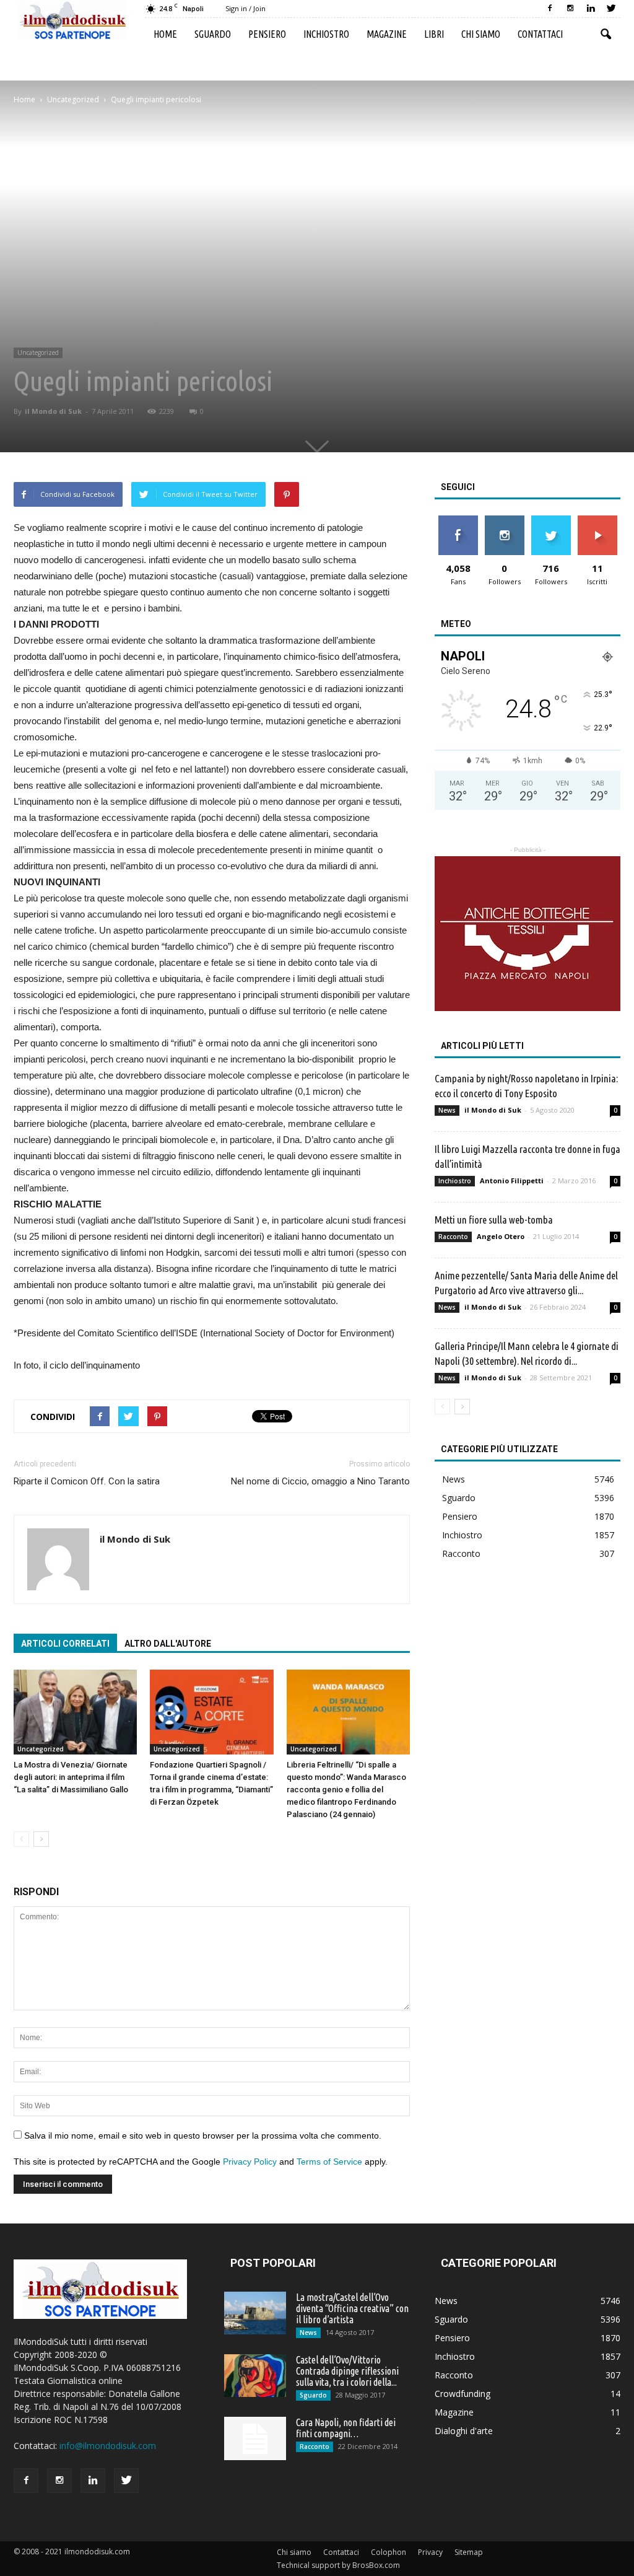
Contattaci (540, 34)
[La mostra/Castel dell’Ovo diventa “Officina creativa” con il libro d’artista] (255, 2313)
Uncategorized (38, 353)
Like (458, 520)
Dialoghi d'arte (464, 2431)
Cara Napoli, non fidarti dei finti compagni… (346, 2428)
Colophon (389, 2552)
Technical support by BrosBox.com (338, 2565)
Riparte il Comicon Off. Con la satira (87, 1481)
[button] (606, 35)
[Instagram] (570, 9)
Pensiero (267, 34)
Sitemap (469, 2552)
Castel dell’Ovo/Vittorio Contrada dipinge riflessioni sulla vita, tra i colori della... (347, 2371)
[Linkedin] (591, 9)
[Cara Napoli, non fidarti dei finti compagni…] (255, 2438)
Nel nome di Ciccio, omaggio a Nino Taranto (320, 1481)
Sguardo (213, 34)
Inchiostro (326, 34)
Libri (434, 34)
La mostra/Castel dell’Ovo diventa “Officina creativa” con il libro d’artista (352, 2308)
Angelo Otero (501, 1236)
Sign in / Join (245, 8)
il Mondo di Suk (53, 411)
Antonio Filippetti (512, 1181)
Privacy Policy (250, 2162)
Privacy (430, 2552)
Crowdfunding (462, 2394)
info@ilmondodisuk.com (108, 2446)
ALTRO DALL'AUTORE (168, 1644)
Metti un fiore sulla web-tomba (494, 1220)
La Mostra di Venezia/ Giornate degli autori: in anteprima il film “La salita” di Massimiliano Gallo (71, 1777)
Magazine (387, 34)
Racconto (453, 1237)
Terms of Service (329, 2162)
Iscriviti (597, 520)
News (447, 1110)
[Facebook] (550, 9)
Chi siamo (481, 34)
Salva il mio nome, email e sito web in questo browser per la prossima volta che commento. (203, 2136)
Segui (504, 520)
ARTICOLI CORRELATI (65, 1644)
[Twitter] (611, 9)
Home (165, 34)
